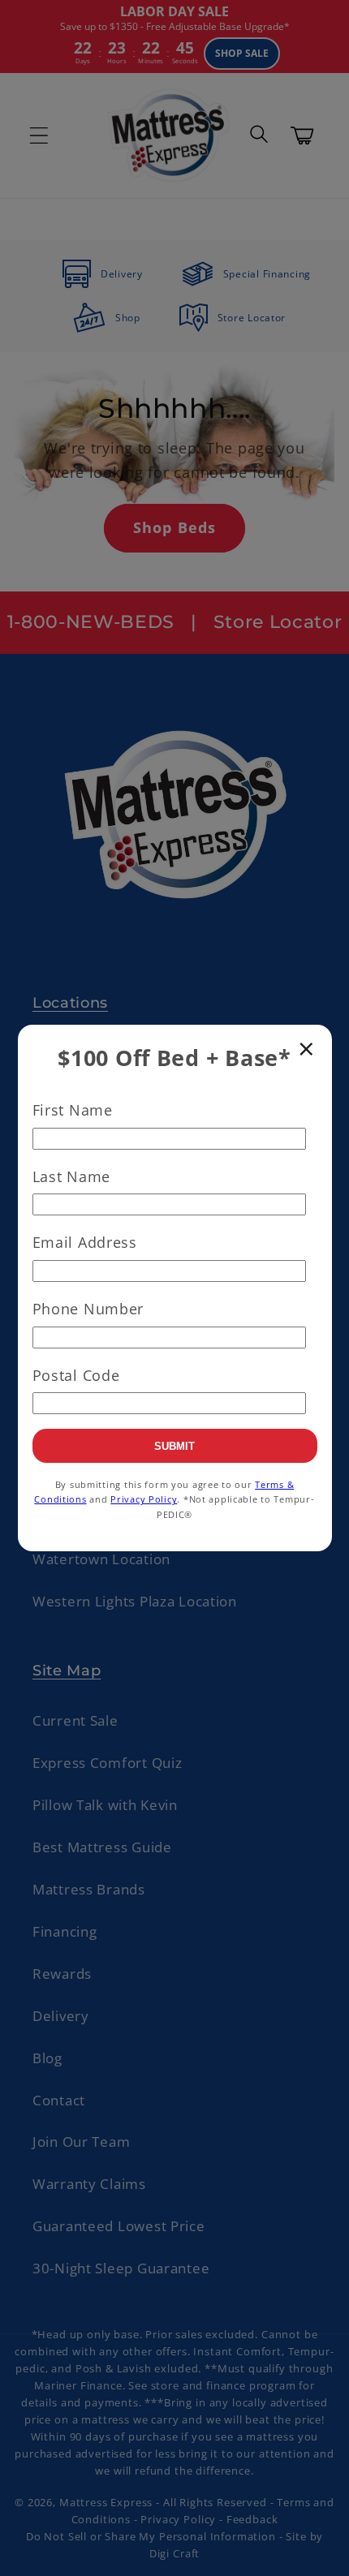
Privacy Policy (144, 1499)
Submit (174, 1446)
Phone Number (88, 1309)
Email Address (85, 1242)
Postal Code (76, 1375)
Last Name (71, 1176)
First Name (73, 1110)
